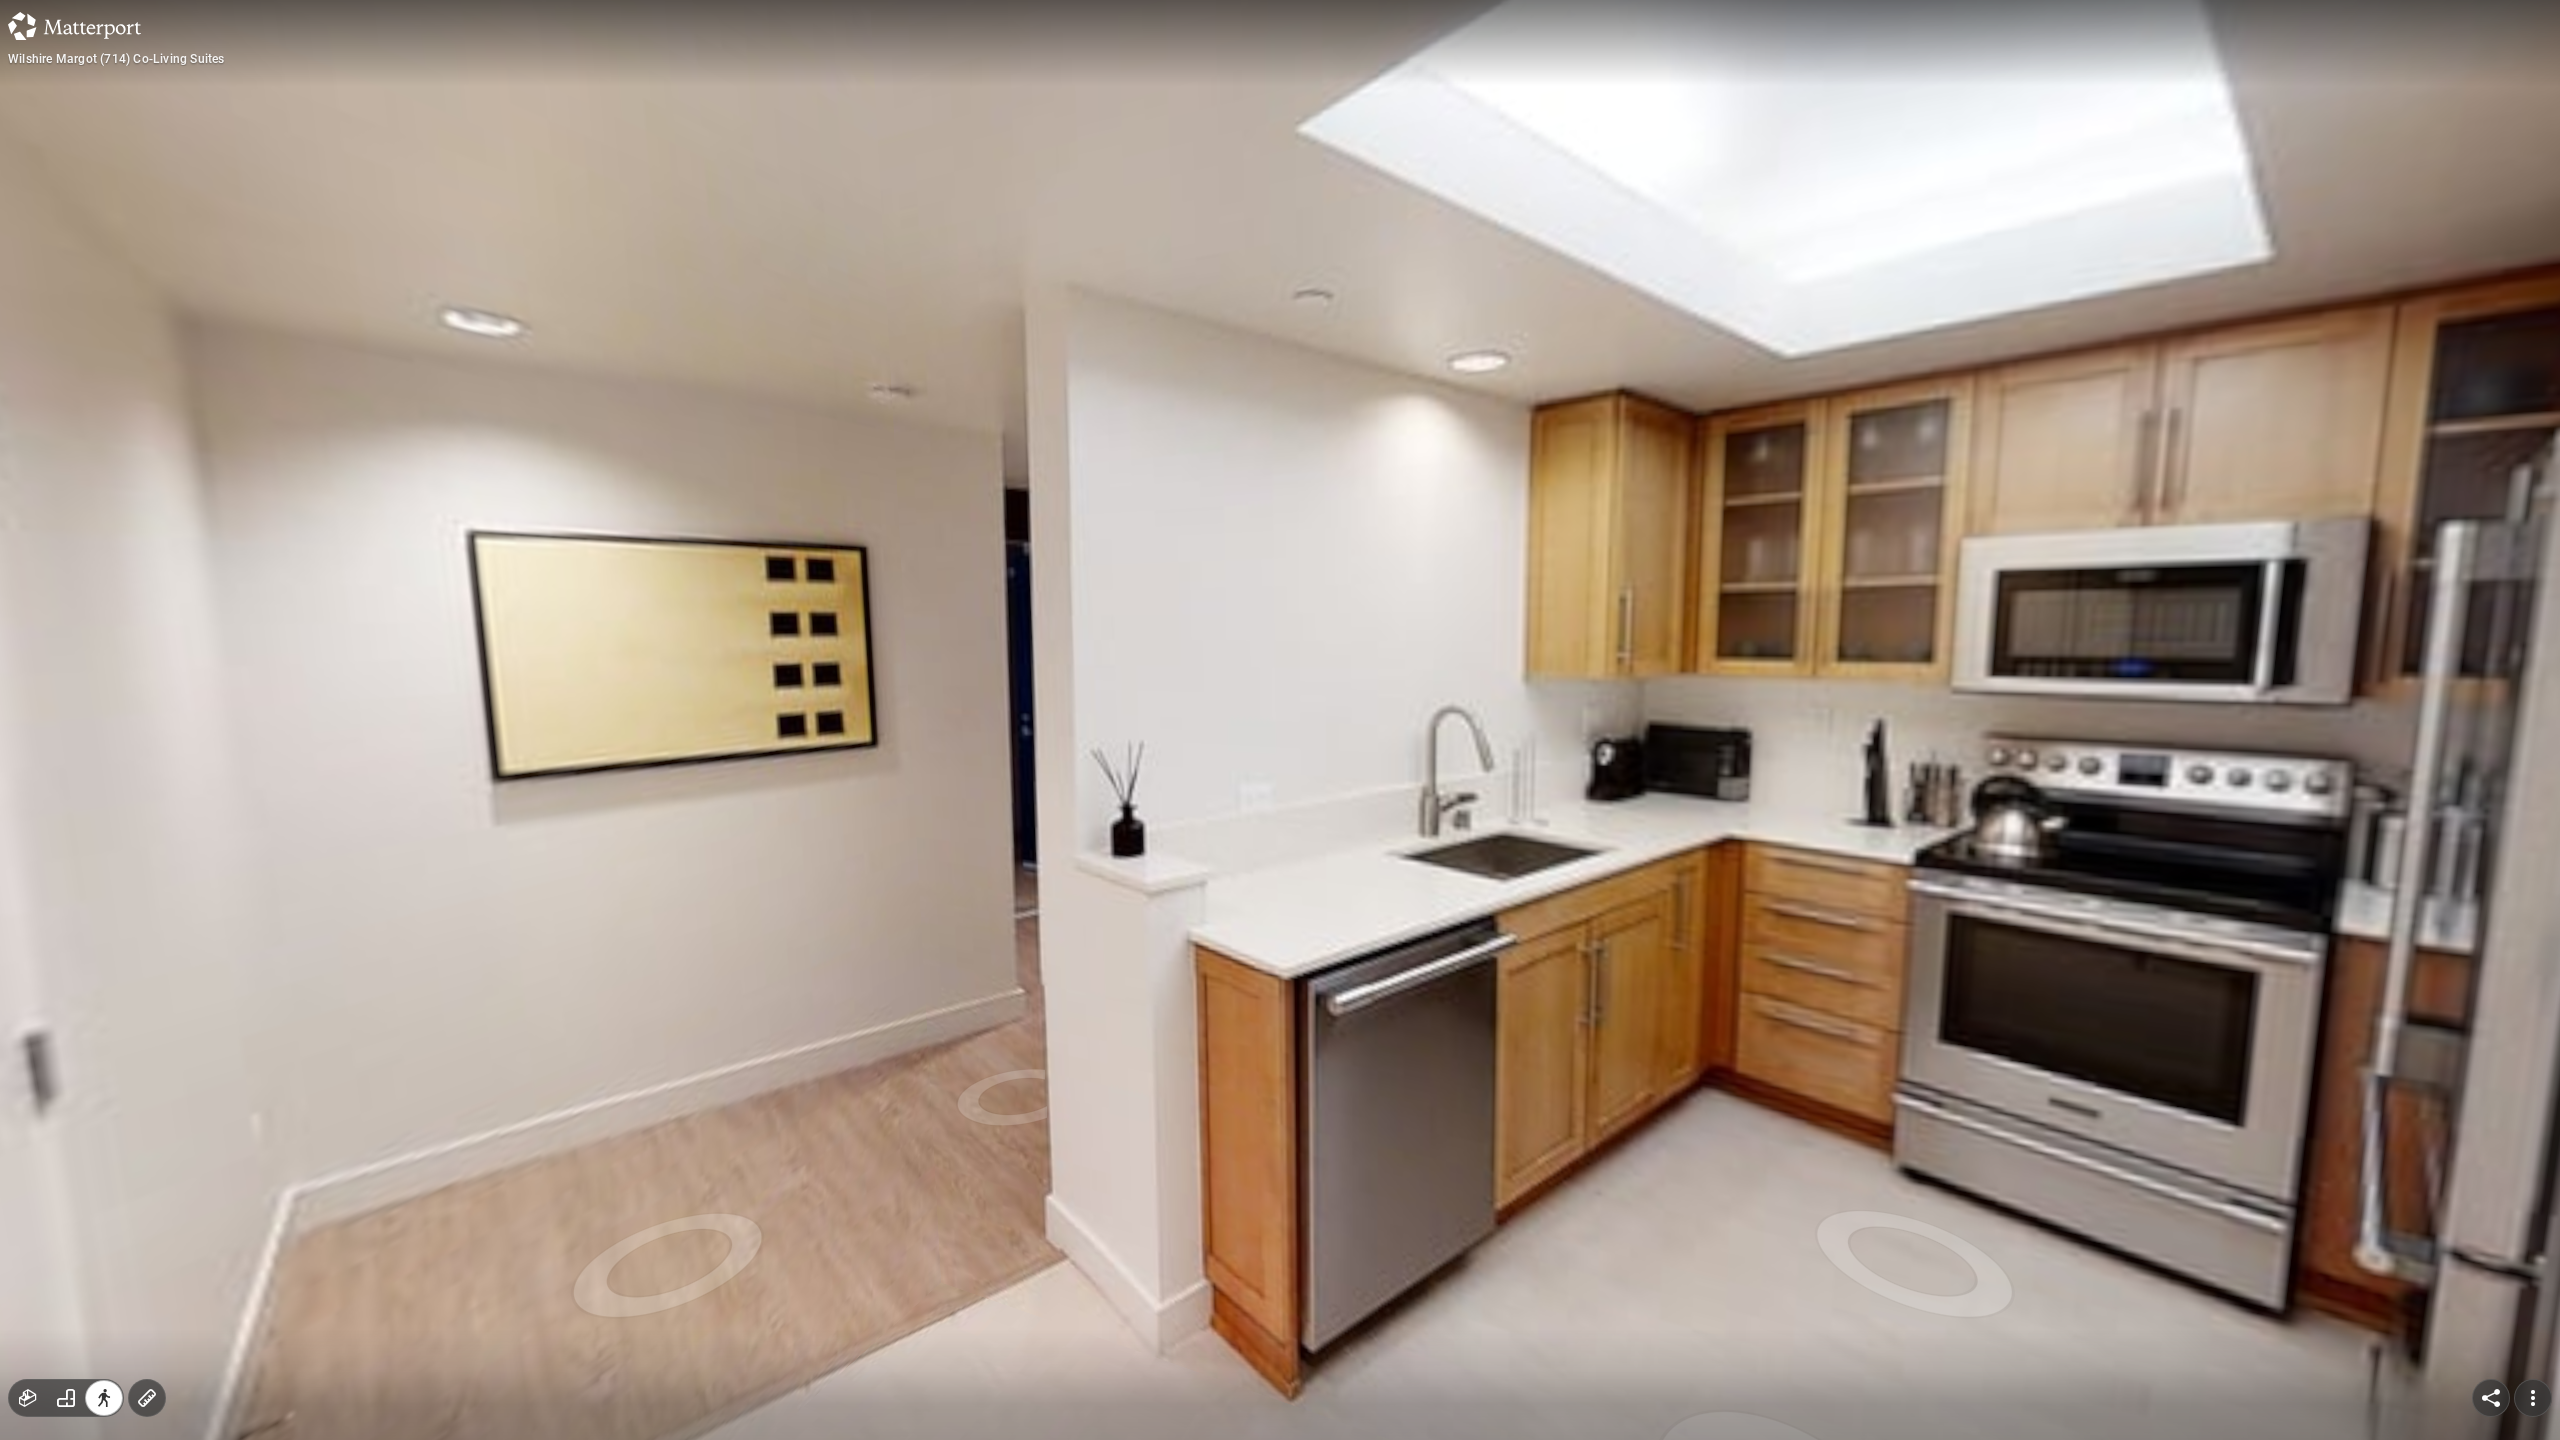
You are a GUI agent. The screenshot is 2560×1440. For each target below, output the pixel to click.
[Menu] (2533, 1398)
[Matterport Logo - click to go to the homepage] (74, 26)
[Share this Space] (2491, 1398)
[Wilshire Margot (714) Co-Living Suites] (1280, 720)
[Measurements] (147, 1398)
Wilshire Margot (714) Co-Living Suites (116, 59)
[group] (66, 1398)
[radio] (28, 1398)
